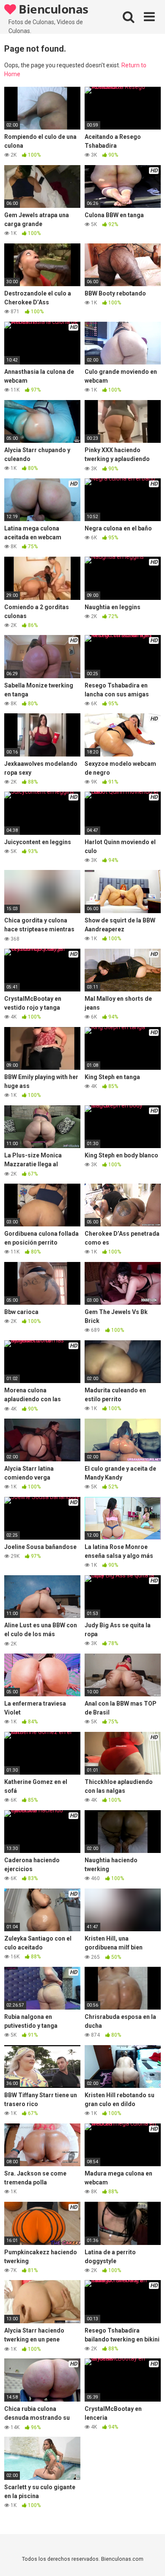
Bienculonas (52, 9)
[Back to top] (149, 2559)
